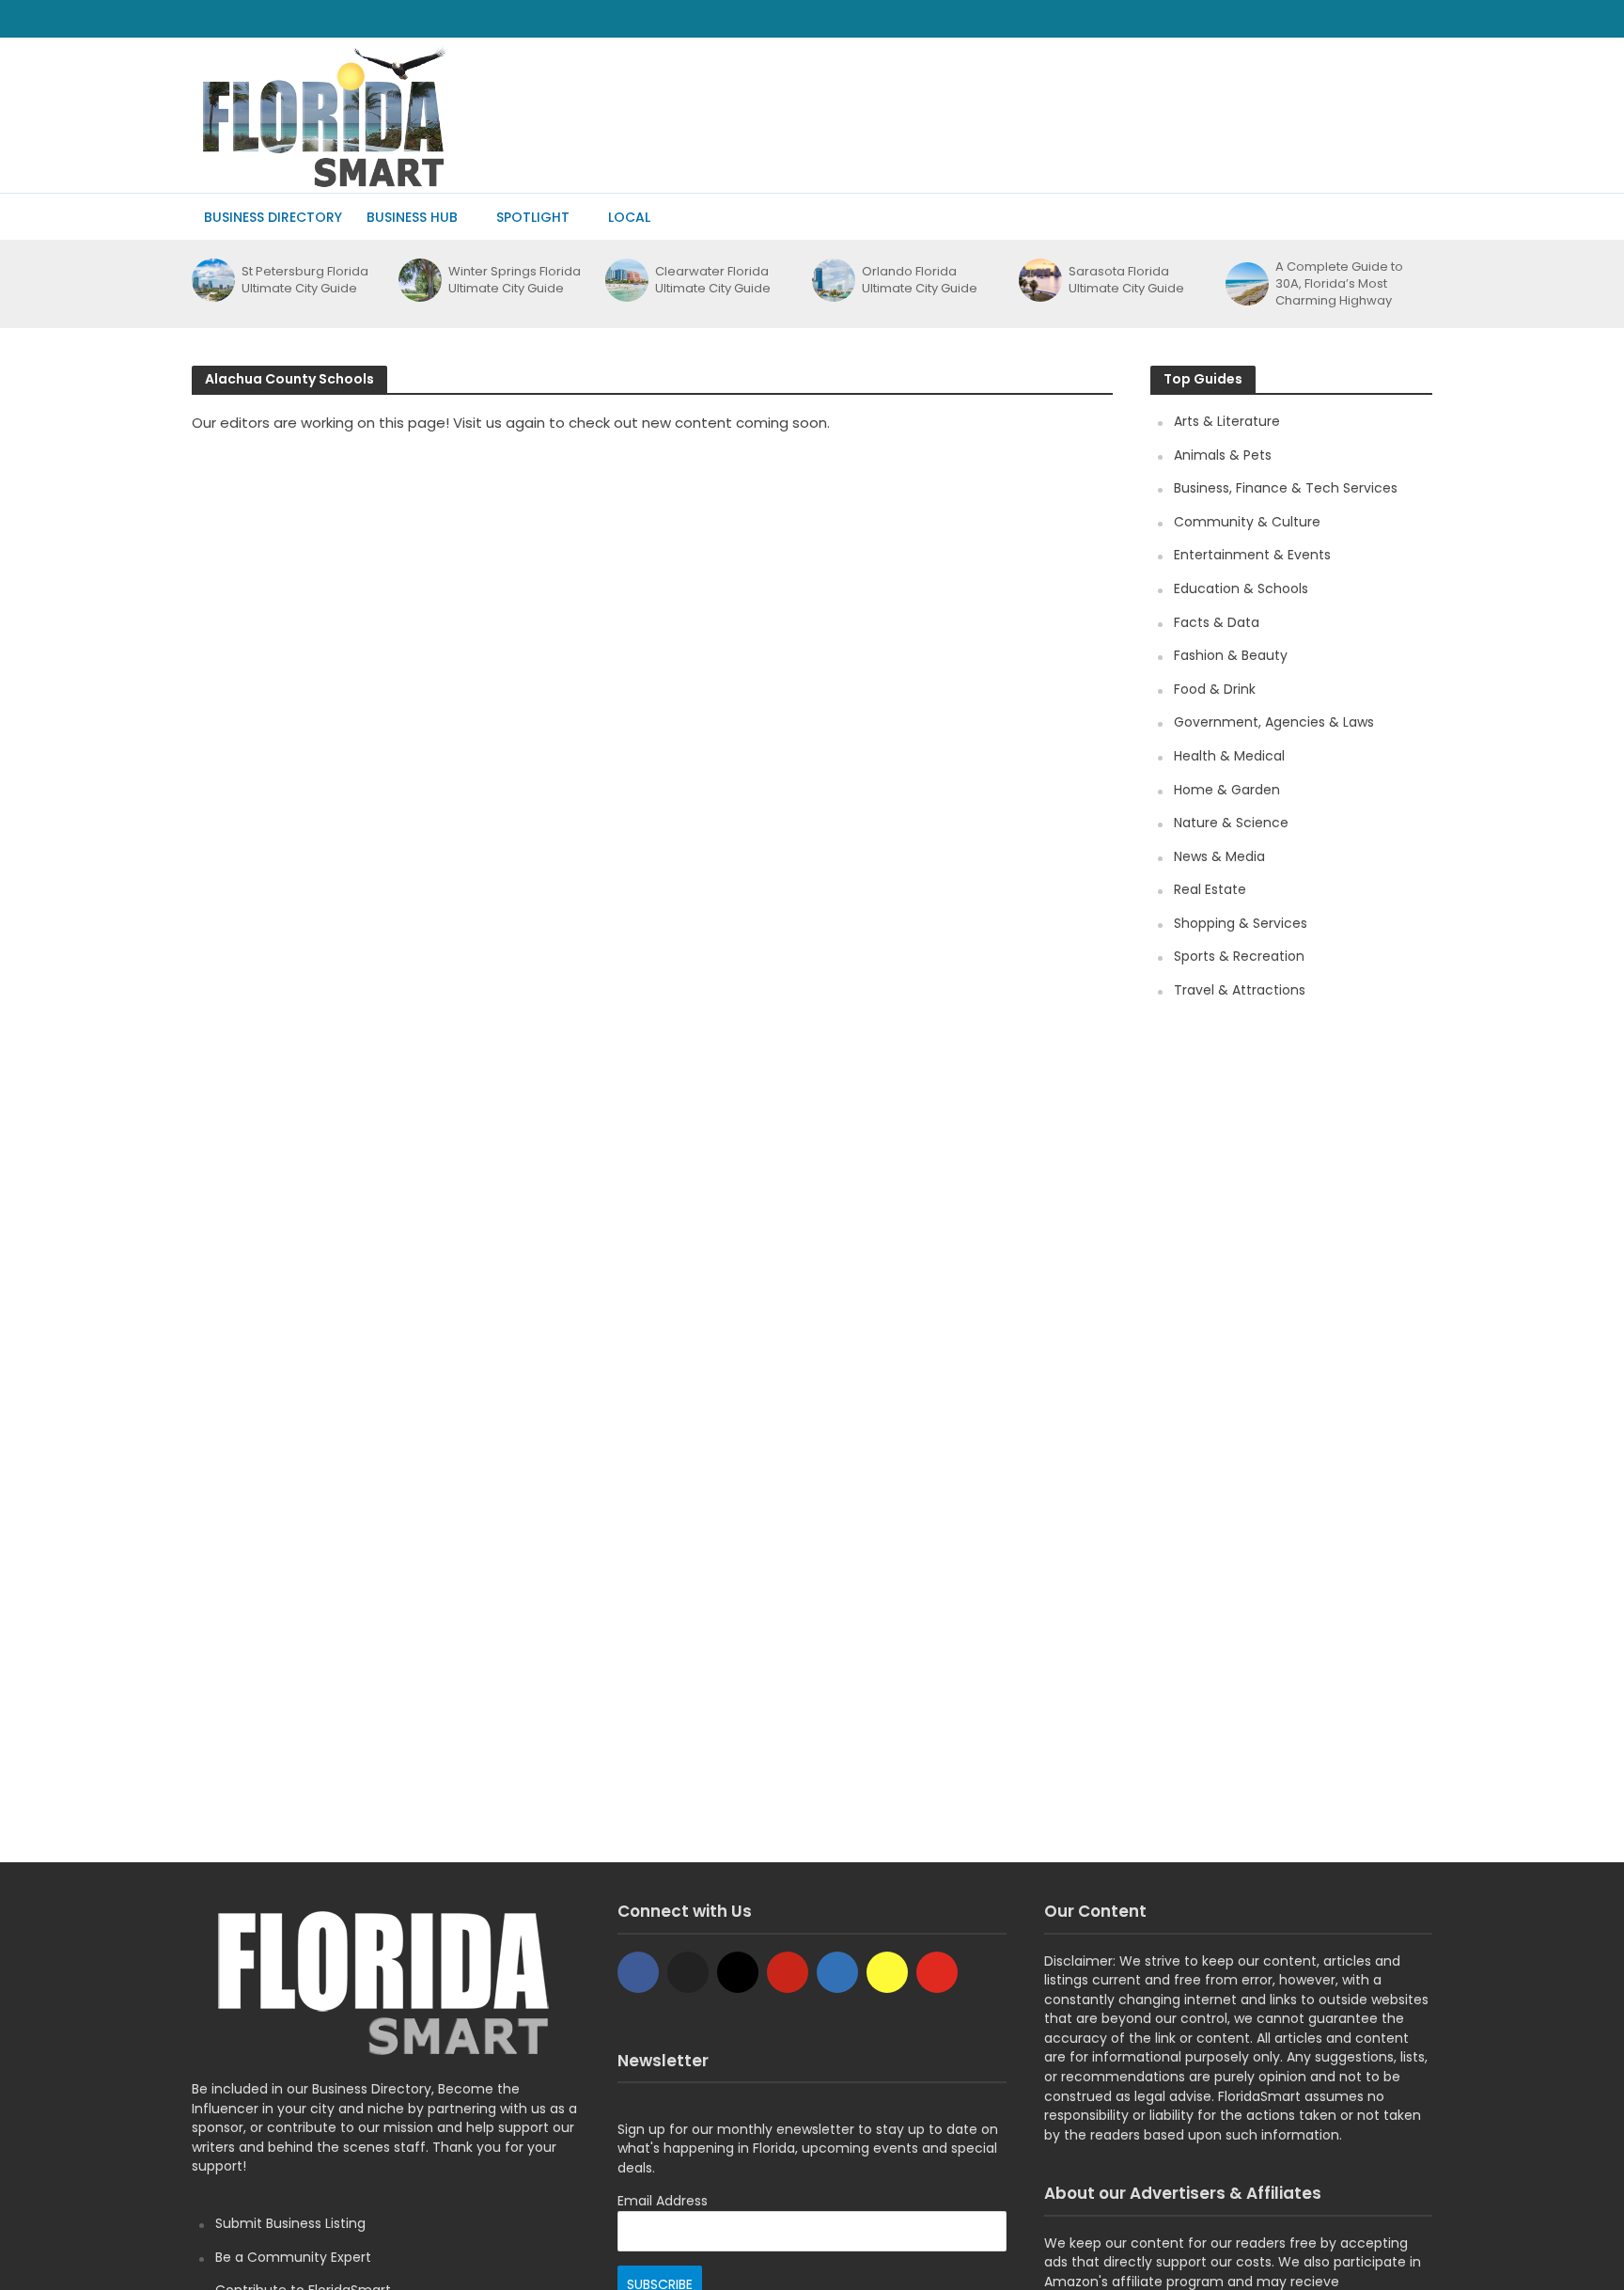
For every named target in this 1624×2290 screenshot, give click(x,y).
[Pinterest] (788, 1972)
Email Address (663, 2201)
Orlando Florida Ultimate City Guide (920, 280)
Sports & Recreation (1239, 956)
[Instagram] (738, 1972)
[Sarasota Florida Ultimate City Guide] (1039, 280)
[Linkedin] (837, 1972)
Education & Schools (1241, 588)
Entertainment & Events (1252, 555)
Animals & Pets (1223, 455)
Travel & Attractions (1240, 990)
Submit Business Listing (290, 2223)
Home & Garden (1227, 790)
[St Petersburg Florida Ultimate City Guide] (212, 280)
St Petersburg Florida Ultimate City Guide (305, 280)
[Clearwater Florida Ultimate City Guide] (625, 280)
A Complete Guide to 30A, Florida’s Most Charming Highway (1339, 284)
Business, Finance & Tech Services (1286, 488)
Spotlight (533, 217)
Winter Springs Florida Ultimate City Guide (515, 280)
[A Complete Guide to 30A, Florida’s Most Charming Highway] (1246, 284)
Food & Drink (1215, 689)
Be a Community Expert (293, 2257)
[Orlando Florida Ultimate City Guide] (832, 280)
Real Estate (1210, 889)
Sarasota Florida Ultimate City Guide (1126, 280)
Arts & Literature (1227, 421)
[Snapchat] (887, 1972)
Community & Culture (1247, 522)
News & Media (1219, 856)
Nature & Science (1231, 823)
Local (629, 217)
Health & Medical (1229, 756)
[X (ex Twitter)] (688, 1972)
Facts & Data (1217, 622)
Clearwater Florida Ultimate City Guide (713, 280)
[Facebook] (638, 1972)
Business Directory (273, 217)
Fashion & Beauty (1231, 655)
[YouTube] (937, 1972)
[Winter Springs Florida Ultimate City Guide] (419, 280)
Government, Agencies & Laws (1274, 722)
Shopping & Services (1241, 923)
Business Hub (412, 217)
